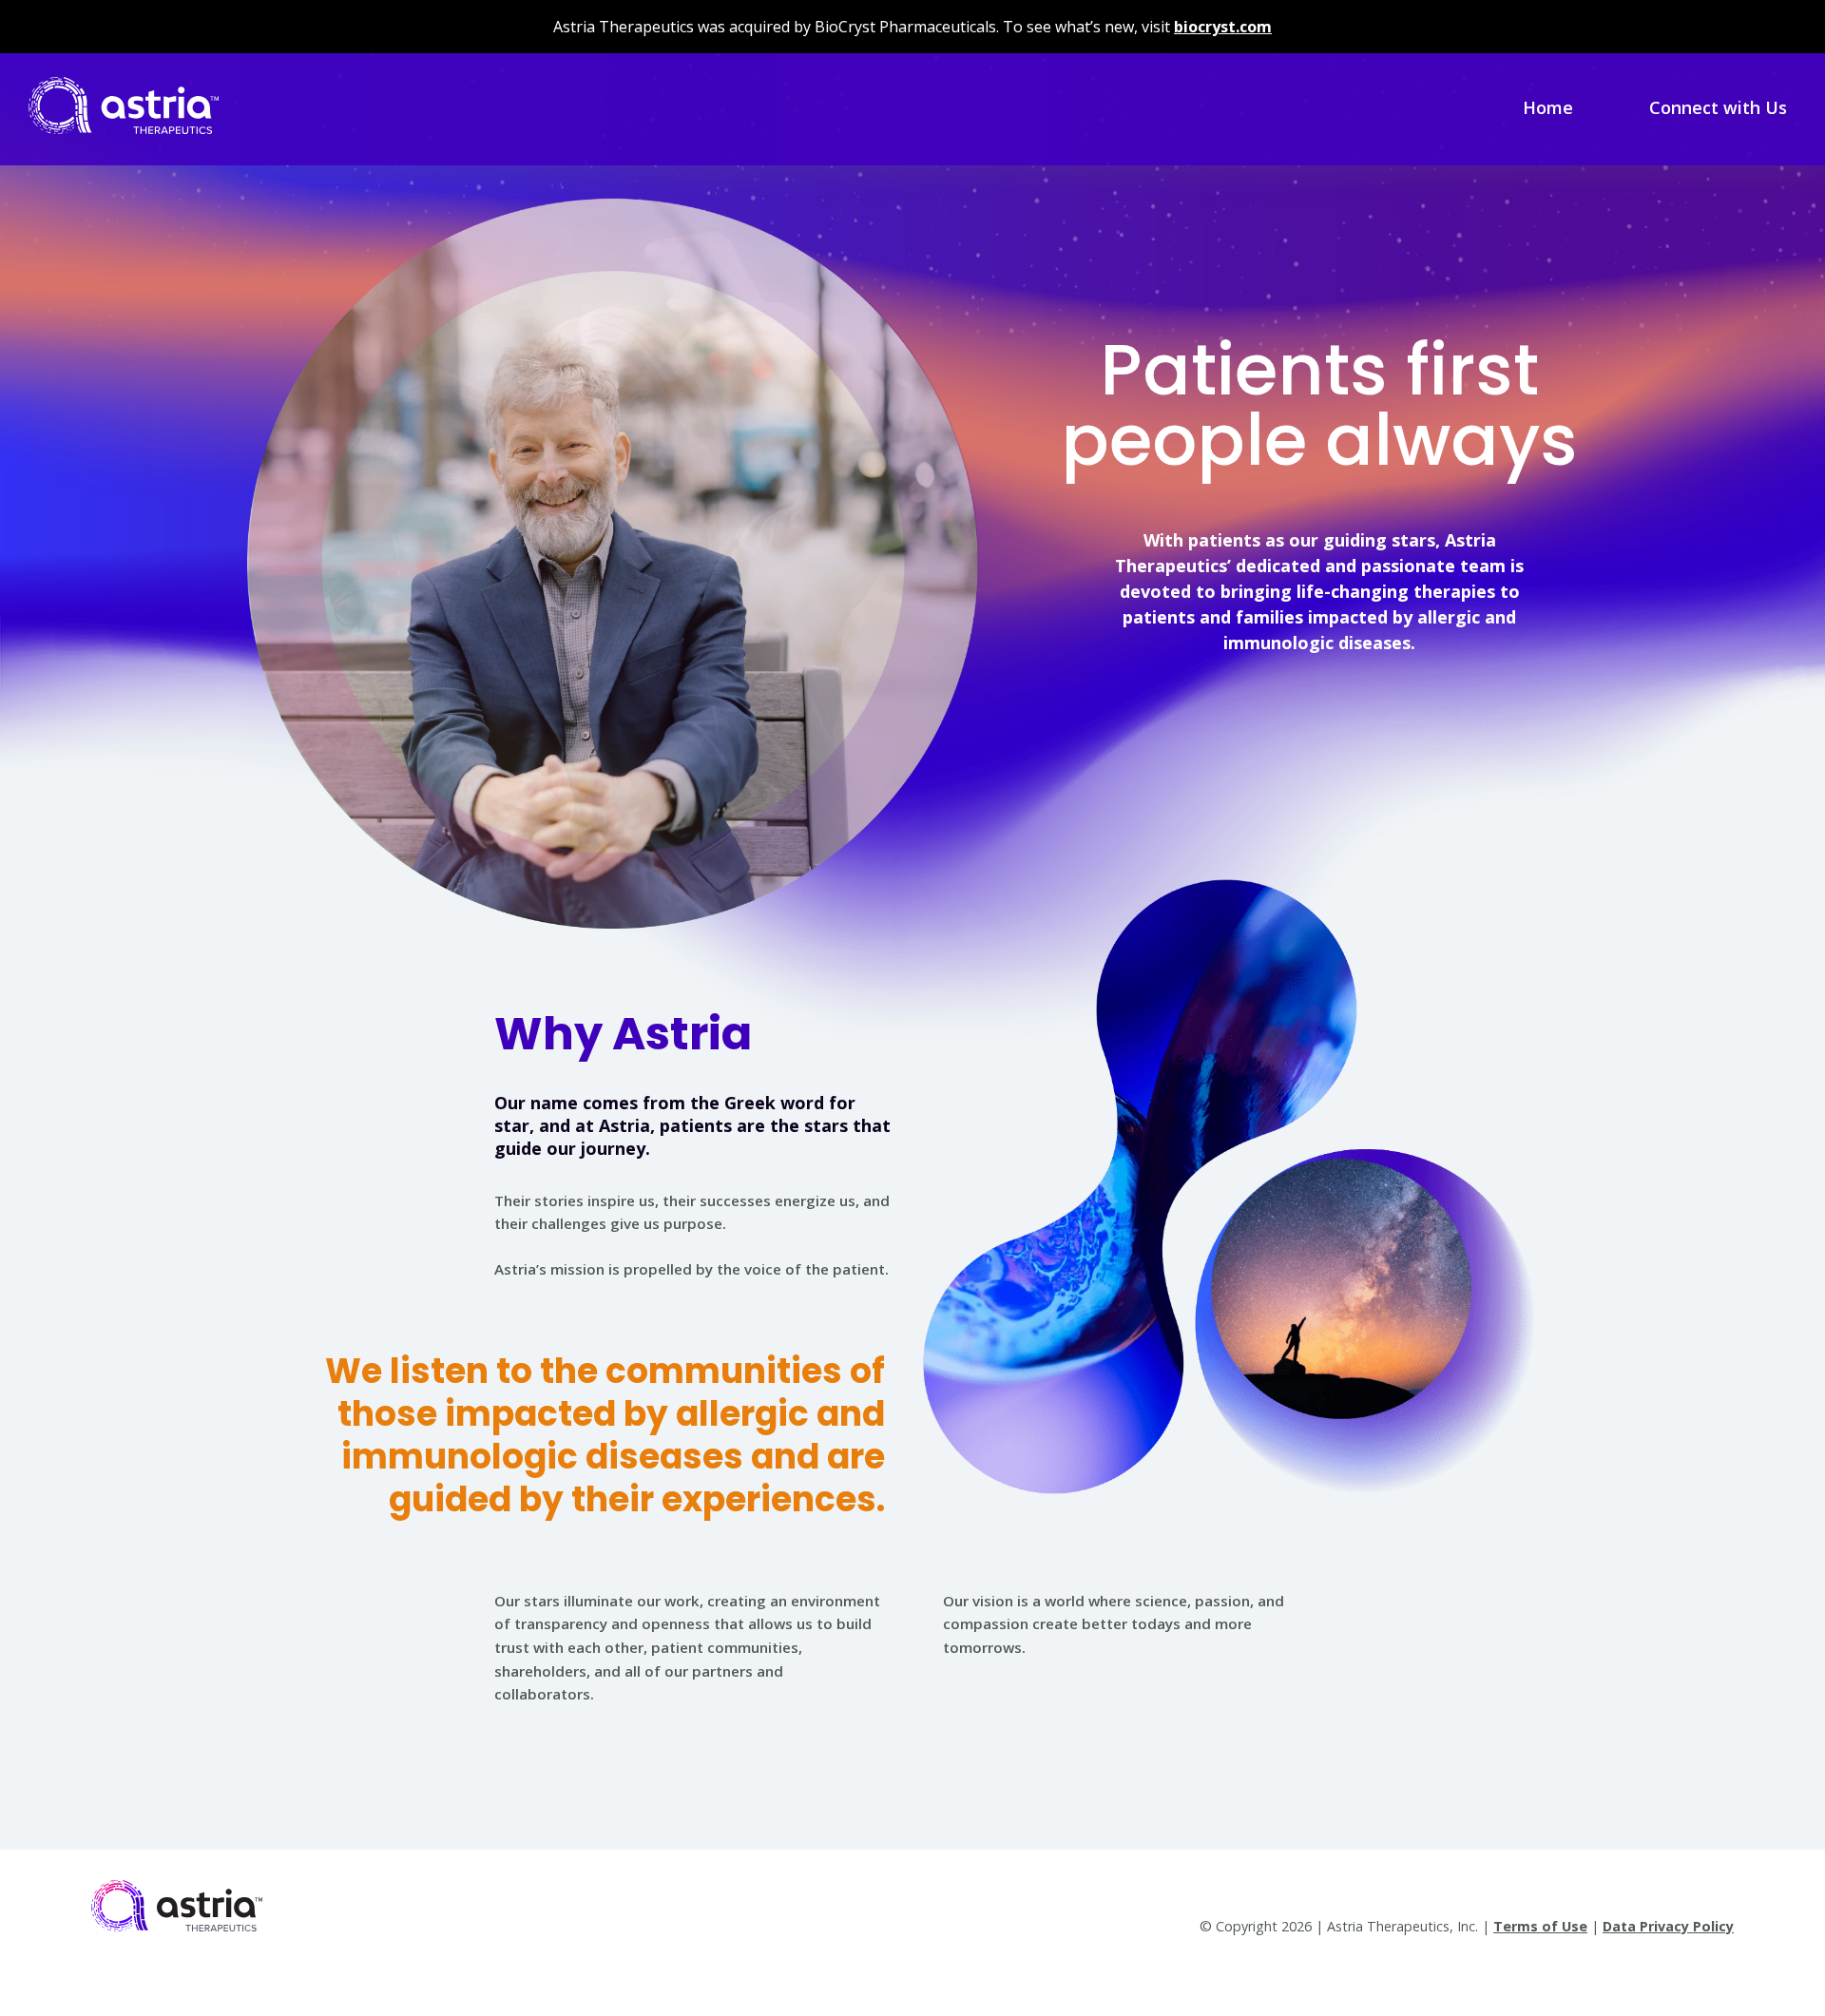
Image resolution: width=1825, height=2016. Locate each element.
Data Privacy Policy (1668, 1926)
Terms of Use (1540, 1926)
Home (1548, 107)
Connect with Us (1718, 107)
